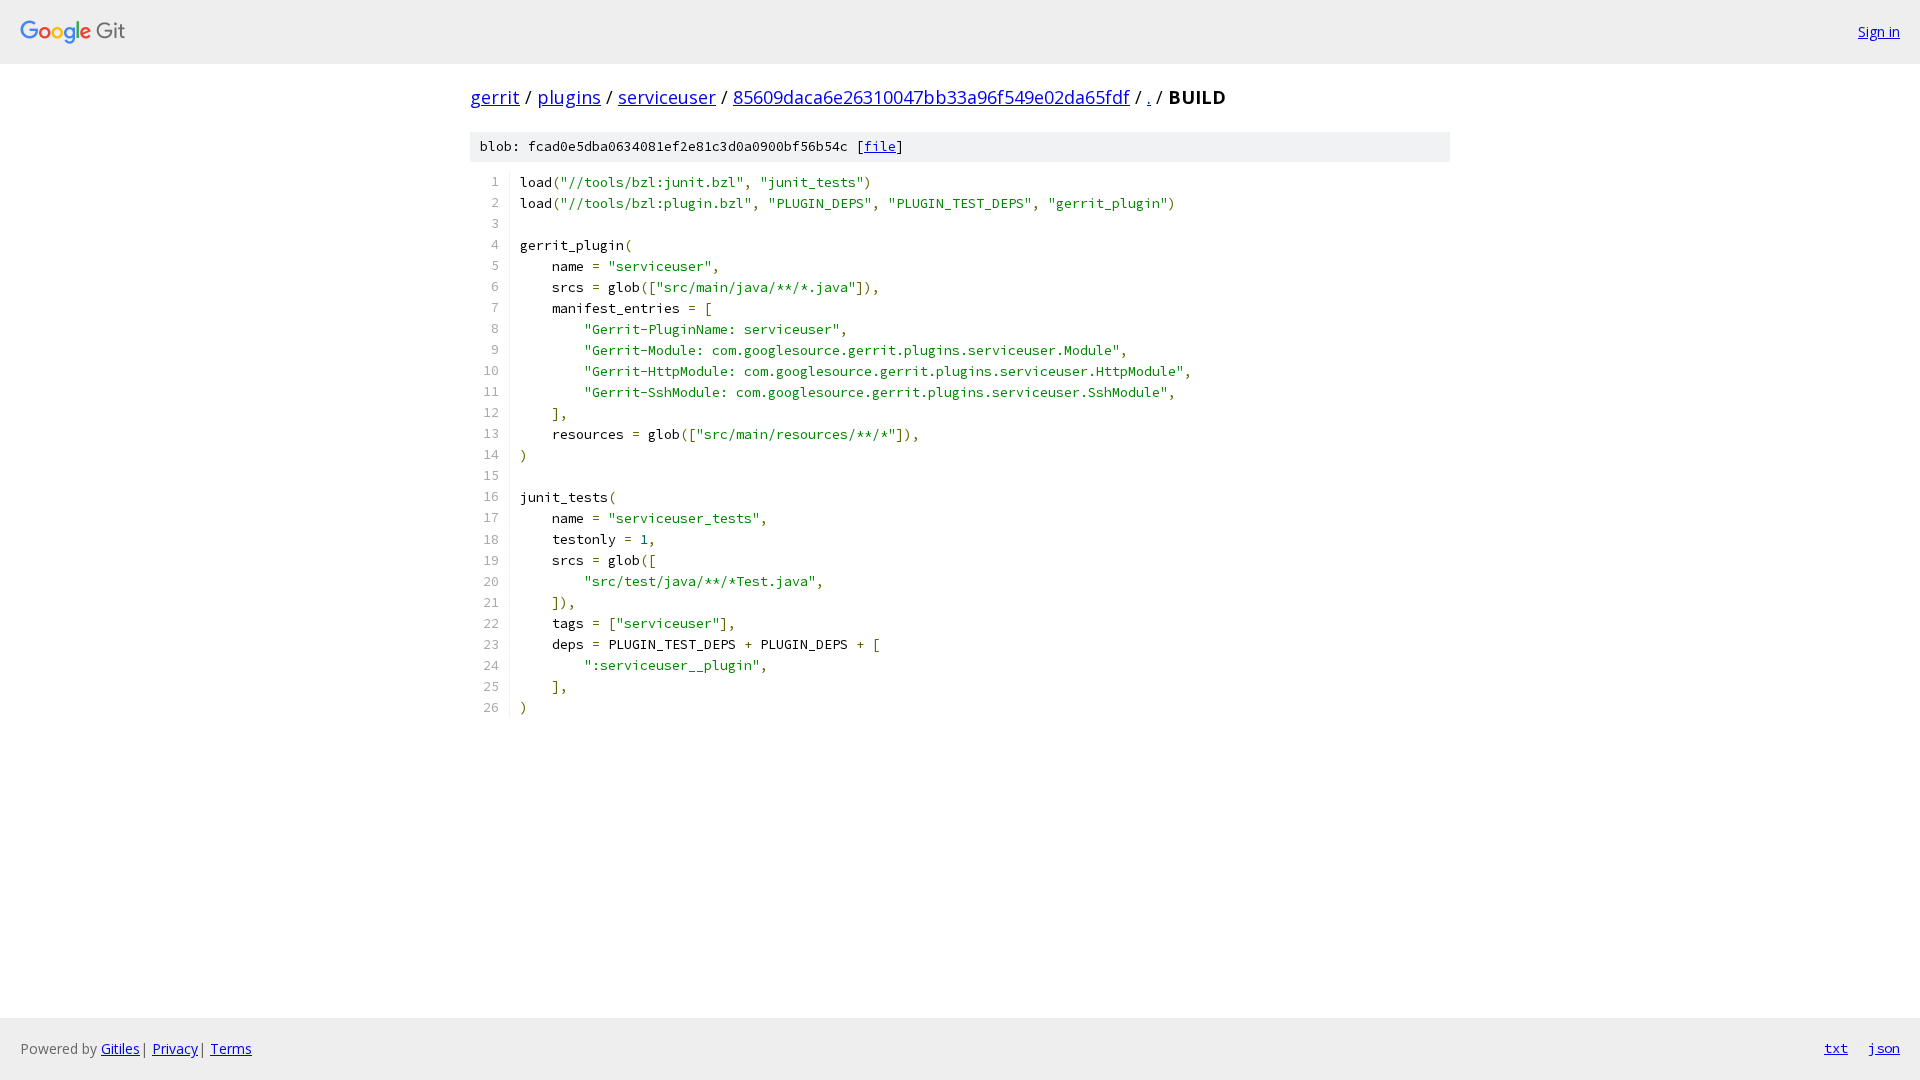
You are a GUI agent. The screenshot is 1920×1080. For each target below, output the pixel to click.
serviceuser (667, 97)
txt (1836, 1048)
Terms (231, 1048)
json (1884, 1048)
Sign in (1879, 31)
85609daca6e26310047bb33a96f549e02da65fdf (931, 97)
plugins (569, 97)
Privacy (175, 1048)
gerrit (495, 97)
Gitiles (120, 1048)
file (880, 146)
